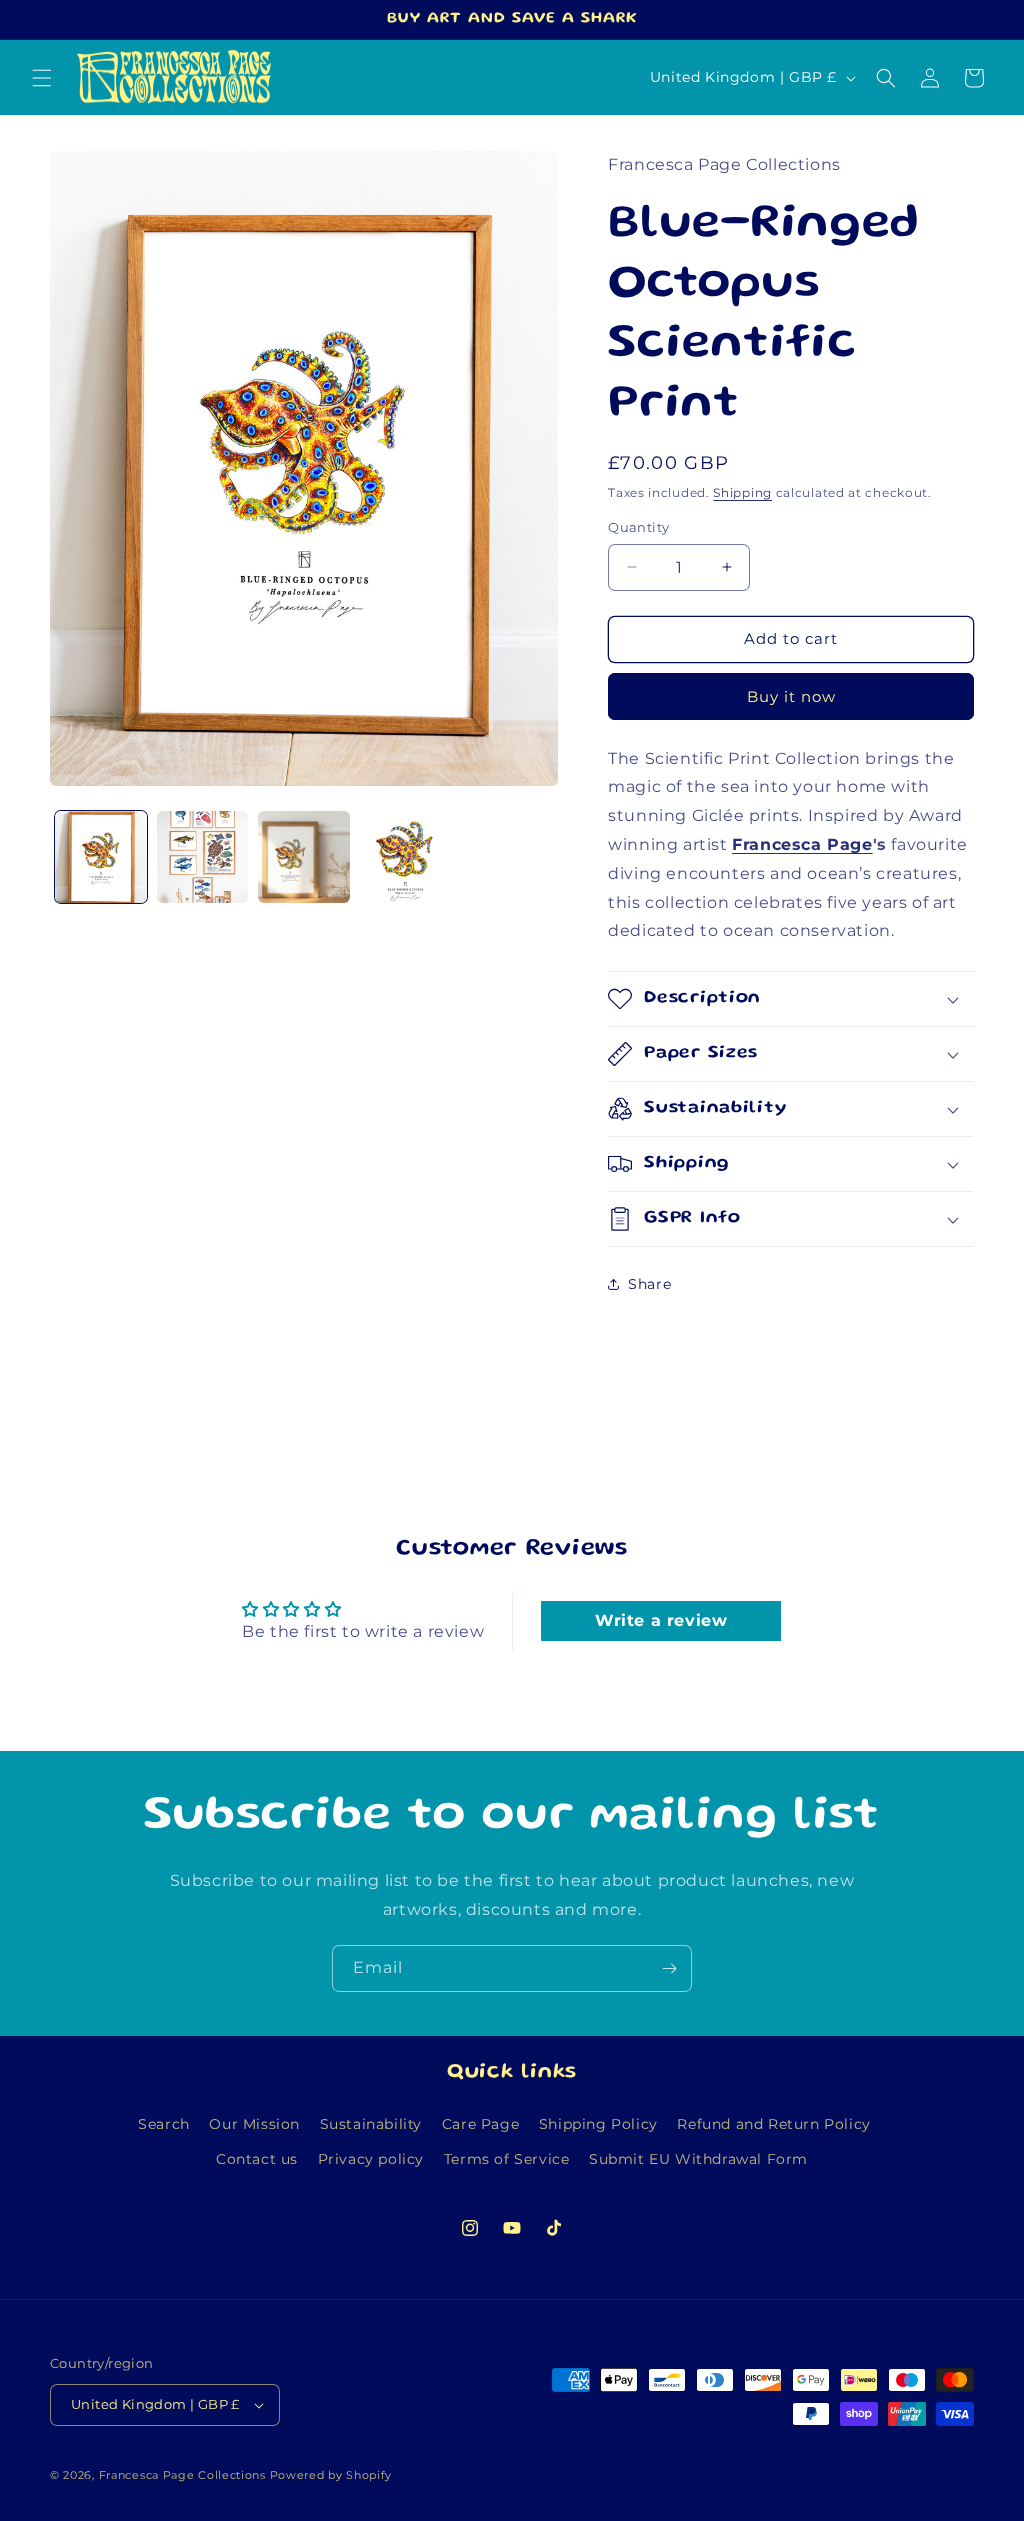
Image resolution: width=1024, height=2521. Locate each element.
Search (164, 2124)
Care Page (480, 2124)
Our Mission (254, 2124)
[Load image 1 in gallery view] (101, 857)
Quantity (638, 527)
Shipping (742, 492)
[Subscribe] (669, 1968)
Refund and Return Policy (773, 2124)
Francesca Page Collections (182, 2475)
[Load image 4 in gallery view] (406, 857)
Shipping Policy (598, 2124)
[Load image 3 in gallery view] (304, 857)
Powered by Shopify (331, 2475)
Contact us (257, 2159)
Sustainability (371, 2124)
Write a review (661, 1620)
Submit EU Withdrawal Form (698, 2159)
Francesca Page (802, 844)
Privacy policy (371, 2159)
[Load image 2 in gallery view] (203, 857)
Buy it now (791, 696)
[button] (42, 78)
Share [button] (649, 1284)
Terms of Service (507, 2159)
